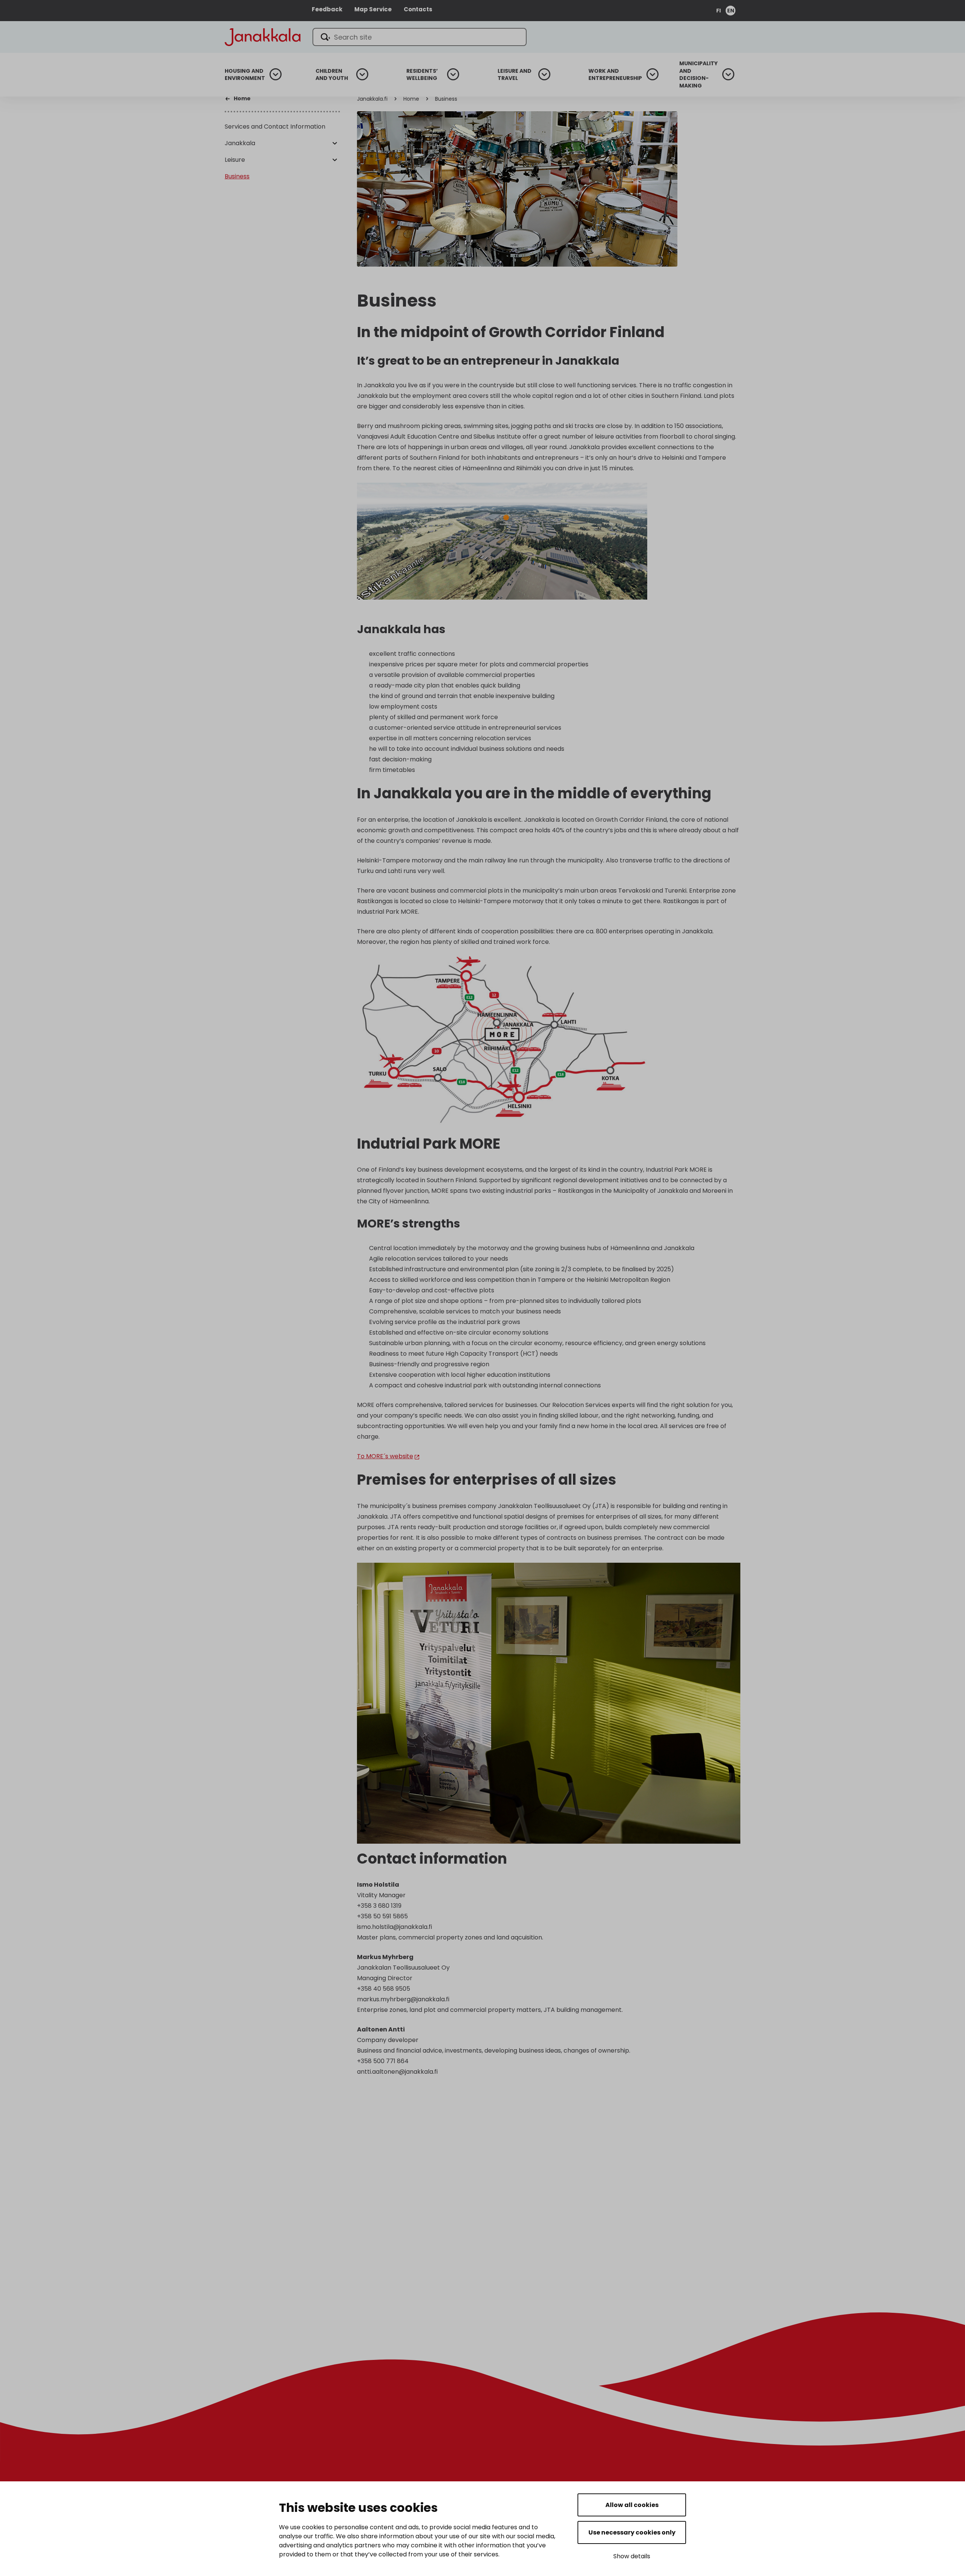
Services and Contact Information (275, 127)
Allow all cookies (632, 2505)
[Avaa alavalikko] (335, 144)
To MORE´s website (385, 1456)
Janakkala (240, 143)
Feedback (327, 9)
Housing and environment (245, 75)
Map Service (373, 9)
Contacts (418, 9)
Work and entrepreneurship (615, 75)
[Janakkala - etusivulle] (263, 36)
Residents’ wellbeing (422, 75)
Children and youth (332, 75)
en (731, 11)
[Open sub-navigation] (276, 74)
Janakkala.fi (372, 99)
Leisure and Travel (515, 75)
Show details (632, 2556)
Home (411, 99)
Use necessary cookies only (632, 2532)
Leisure (235, 160)
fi (718, 11)
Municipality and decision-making (698, 75)
